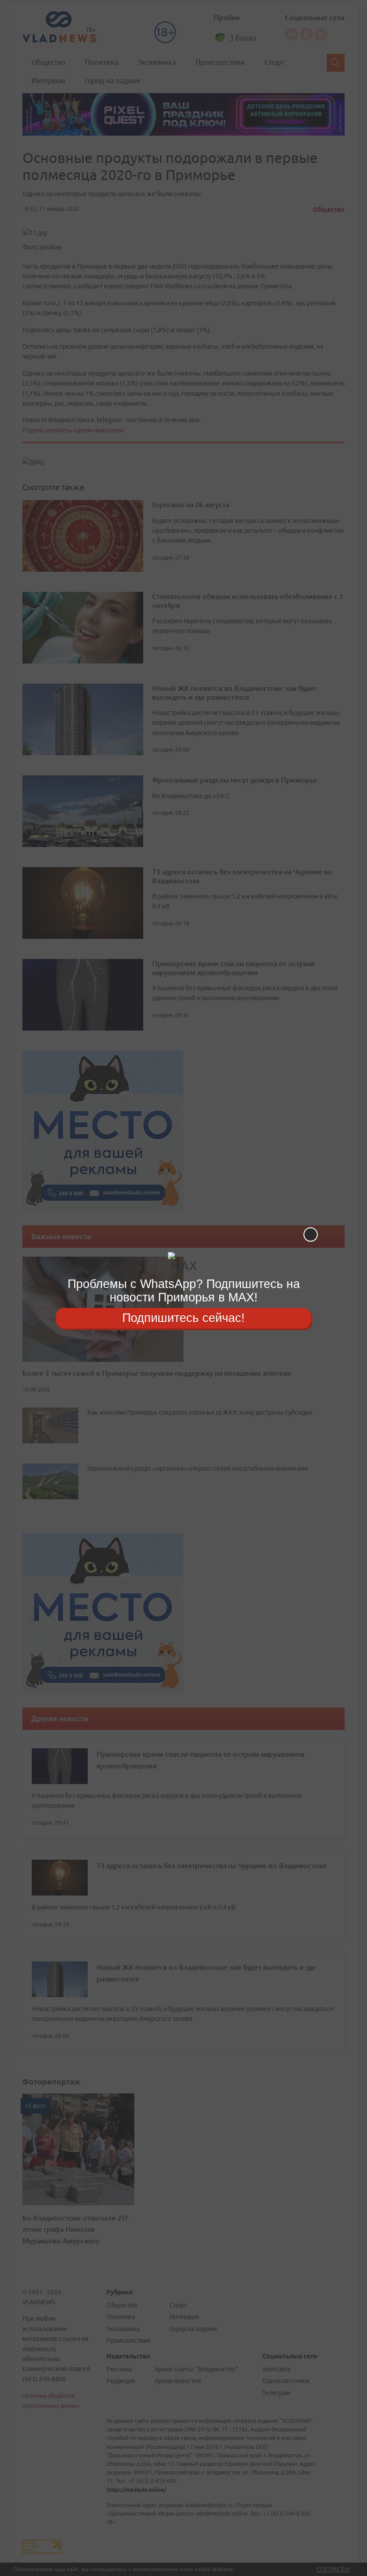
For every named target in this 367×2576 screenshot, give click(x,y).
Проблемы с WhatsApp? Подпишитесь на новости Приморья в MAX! (184, 1290)
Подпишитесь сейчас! (183, 1318)
